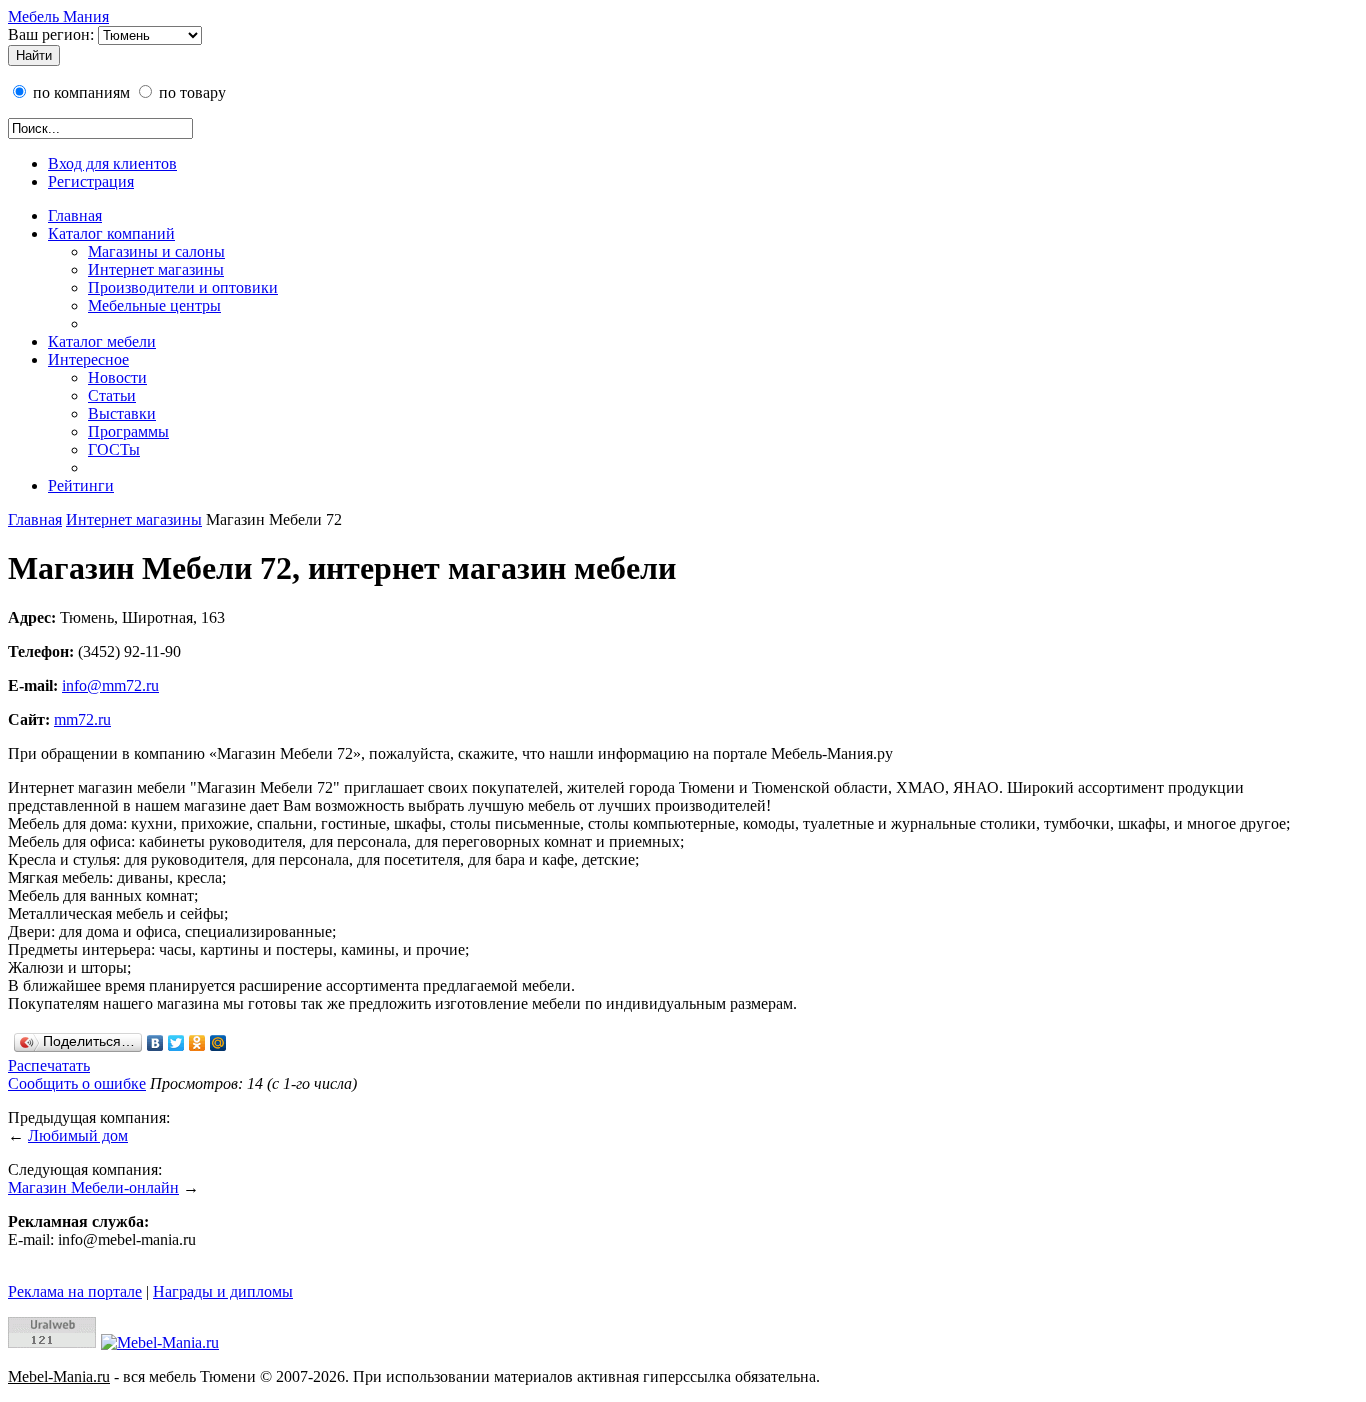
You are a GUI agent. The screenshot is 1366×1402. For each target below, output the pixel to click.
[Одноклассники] (197, 1043)
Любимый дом (78, 1135)
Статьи (112, 395)
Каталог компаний (111, 233)
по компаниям (79, 92)
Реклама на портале (75, 1291)
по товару (190, 92)
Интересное (88, 359)
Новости (117, 377)
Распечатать (49, 1065)
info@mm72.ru (110, 685)
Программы (128, 431)
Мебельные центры (154, 305)
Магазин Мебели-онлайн (93, 1187)
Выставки (122, 413)
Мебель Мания (58, 16)
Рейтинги (81, 485)
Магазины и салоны (156, 251)
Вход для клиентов (112, 163)
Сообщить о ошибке (77, 1083)
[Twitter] (176, 1043)
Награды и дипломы (223, 1291)
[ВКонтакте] (155, 1043)
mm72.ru (82, 719)
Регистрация (91, 181)
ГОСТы (114, 449)
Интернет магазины (156, 269)
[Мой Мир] (218, 1043)
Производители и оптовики (183, 287)
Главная (75, 215)
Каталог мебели (102, 341)
